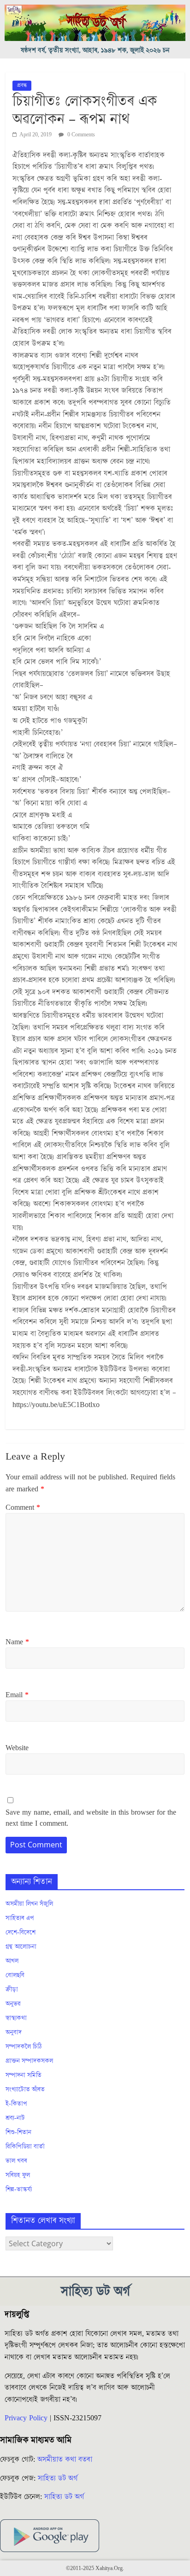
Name (17, 1642)
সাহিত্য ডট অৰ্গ (58, 2478)
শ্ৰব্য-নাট (15, 2118)
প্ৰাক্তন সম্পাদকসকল (29, 2061)
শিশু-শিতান (18, 2132)
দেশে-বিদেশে (21, 1933)
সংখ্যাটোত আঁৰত (25, 2090)
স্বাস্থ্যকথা (16, 2018)
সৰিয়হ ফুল (18, 2175)
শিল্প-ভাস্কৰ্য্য (19, 2190)
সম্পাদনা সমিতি (24, 2075)
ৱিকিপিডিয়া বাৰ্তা (25, 2147)
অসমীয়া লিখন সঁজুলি (29, 1904)
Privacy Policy (26, 2418)
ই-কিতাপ (16, 2104)
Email (17, 1695)
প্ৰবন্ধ (22, 85)
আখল (12, 1961)
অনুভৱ (13, 2004)
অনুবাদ (14, 2033)
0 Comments (80, 135)
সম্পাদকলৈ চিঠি (24, 2047)
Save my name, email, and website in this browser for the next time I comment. (91, 1818)
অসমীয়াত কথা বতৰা (66, 2459)
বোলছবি (15, 1975)
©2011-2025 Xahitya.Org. (95, 2568)
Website (17, 1748)
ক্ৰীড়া (12, 1990)
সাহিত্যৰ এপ (20, 1918)
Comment (23, 1507)
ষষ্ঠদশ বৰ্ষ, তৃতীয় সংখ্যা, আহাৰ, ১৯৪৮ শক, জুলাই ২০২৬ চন (95, 50)
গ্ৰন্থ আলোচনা (21, 1947)
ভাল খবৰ (16, 2161)
